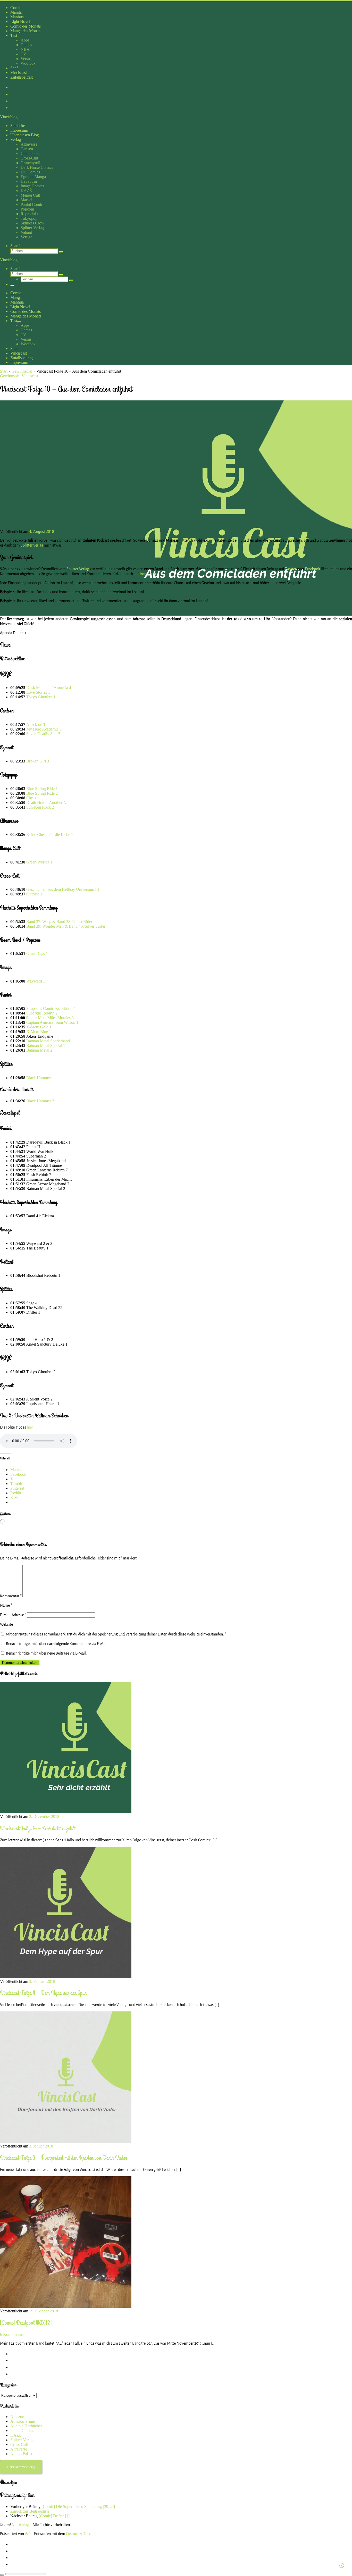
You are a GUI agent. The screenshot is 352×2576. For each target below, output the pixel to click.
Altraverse (19, 2449)
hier (30, 1427)
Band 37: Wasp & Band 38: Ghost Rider (59, 922)
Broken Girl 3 (38, 761)
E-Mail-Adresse (13, 1615)
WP (28, 2534)
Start (4, 371)
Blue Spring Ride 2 (42, 793)
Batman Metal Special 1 (46, 1046)
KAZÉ (16, 2435)
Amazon (17, 2417)
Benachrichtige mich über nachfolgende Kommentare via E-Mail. (57, 1644)
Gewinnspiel (22, 371)
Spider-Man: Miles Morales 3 (50, 1018)
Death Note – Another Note (49, 803)
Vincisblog (20, 2525)
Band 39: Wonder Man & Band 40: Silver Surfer (66, 926)
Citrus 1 (33, 798)
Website (6, 1624)
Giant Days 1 (37, 954)
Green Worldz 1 (39, 862)
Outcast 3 (34, 894)
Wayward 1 (36, 981)
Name (6, 1605)
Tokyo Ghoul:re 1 (41, 697)
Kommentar (11, 1596)
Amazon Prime (23, 2421)
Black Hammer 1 (40, 1078)
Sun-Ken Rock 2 (40, 807)
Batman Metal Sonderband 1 (50, 1041)
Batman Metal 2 (39, 1050)
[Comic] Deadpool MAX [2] (26, 2323)
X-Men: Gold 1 (39, 1027)
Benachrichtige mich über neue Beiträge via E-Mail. (46, 1653)
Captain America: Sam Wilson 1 (52, 1022)
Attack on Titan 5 (40, 724)
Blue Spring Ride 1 (42, 789)
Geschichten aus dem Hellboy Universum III (63, 889)
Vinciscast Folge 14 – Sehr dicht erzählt (37, 1828)
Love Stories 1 (38, 692)
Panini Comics (22, 2431)
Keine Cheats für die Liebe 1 (50, 834)
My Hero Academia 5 (44, 729)
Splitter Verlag (32, 545)
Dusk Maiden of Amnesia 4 (49, 688)
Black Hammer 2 (40, 1101)
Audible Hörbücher (26, 2426)
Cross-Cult (19, 2444)
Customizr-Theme (80, 2534)
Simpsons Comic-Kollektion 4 (51, 1008)
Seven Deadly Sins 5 (43, 734)
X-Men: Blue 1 (39, 1032)
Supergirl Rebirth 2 (42, 1013)
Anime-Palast (21, 2454)
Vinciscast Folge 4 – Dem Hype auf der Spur (43, 1993)
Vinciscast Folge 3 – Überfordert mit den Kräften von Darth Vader (64, 2158)
